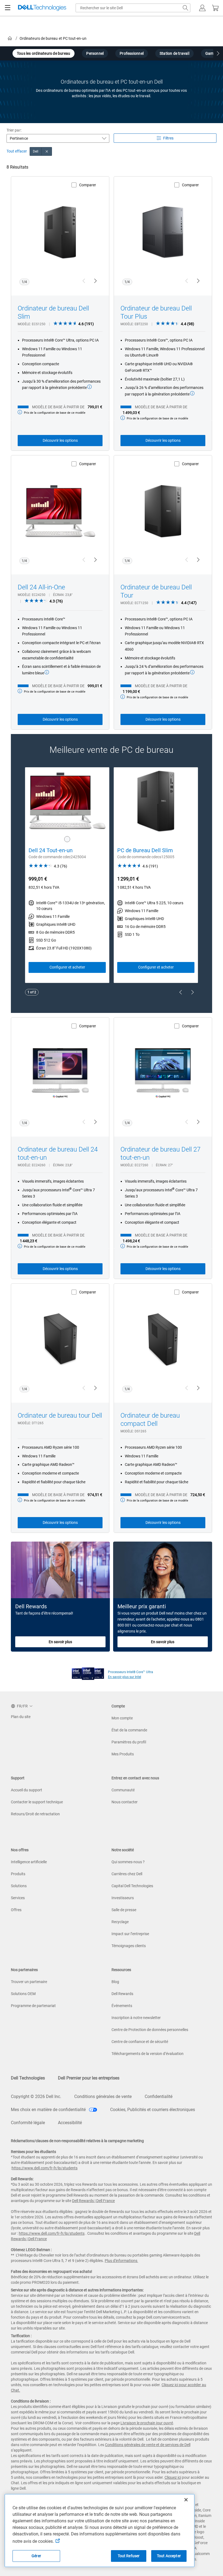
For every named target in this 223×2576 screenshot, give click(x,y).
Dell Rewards (122, 1994)
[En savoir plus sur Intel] (88, 1672)
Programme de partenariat (33, 2006)
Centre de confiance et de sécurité (140, 2042)
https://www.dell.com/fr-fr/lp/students (45, 2168)
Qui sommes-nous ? (128, 1862)
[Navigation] (8, 8)
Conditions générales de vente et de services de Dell (148, 2445)
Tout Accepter (169, 2556)
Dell (36, 151)
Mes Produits (123, 1754)
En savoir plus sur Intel (125, 1677)
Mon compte (122, 1718)
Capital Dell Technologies (132, 1886)
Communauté (123, 1790)
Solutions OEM (23, 1994)
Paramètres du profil (129, 1742)
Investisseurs (123, 1898)
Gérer (36, 2556)
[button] (202, 8)
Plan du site (21, 1717)
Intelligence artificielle (29, 1862)
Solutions (19, 1886)
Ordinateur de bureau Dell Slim (53, 312)
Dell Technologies (28, 2078)
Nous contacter (125, 1802)
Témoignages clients (129, 1946)
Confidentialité (159, 2097)
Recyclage (120, 1922)
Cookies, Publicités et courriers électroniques (153, 2110)
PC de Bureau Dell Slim (145, 850)
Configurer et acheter (67, 967)
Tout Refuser (129, 2556)
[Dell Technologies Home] (42, 8)
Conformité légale (28, 2123)
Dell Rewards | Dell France (93, 2201)
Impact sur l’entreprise (130, 1934)
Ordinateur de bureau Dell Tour (156, 591)
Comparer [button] (88, 185)
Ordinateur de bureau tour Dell (60, 1415)
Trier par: (14, 130)
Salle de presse (124, 1910)
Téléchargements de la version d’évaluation (148, 2054)
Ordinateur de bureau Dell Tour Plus (156, 312)
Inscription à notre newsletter (136, 2018)
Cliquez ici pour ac (177, 2385)
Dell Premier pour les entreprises (89, 2078)
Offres (16, 1910)
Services (18, 1898)
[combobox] (133, 8)
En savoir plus (60, 1642)
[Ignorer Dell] (47, 151)
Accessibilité (70, 2123)
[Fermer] (186, 2500)
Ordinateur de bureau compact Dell (150, 1420)
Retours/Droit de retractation (35, 1814)
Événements (122, 2006)
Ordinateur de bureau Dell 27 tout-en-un (160, 1153)
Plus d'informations (121, 2261)
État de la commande (129, 1730)
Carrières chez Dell (127, 1874)
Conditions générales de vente (103, 2097)
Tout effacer (17, 151)
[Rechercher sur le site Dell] (185, 8)
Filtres (168, 138)
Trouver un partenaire (29, 1982)
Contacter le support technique (37, 1802)
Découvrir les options (60, 440)
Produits (18, 1874)
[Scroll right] (218, 54)
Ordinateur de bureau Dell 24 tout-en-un (58, 1153)
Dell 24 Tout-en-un (51, 850)
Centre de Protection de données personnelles (150, 2030)
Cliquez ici (173, 2477)
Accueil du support (27, 1790)
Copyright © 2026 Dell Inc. (36, 2097)
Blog (115, 1982)
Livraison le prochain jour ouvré (147, 2423)
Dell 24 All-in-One (41, 587)
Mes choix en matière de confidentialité (49, 2110)
